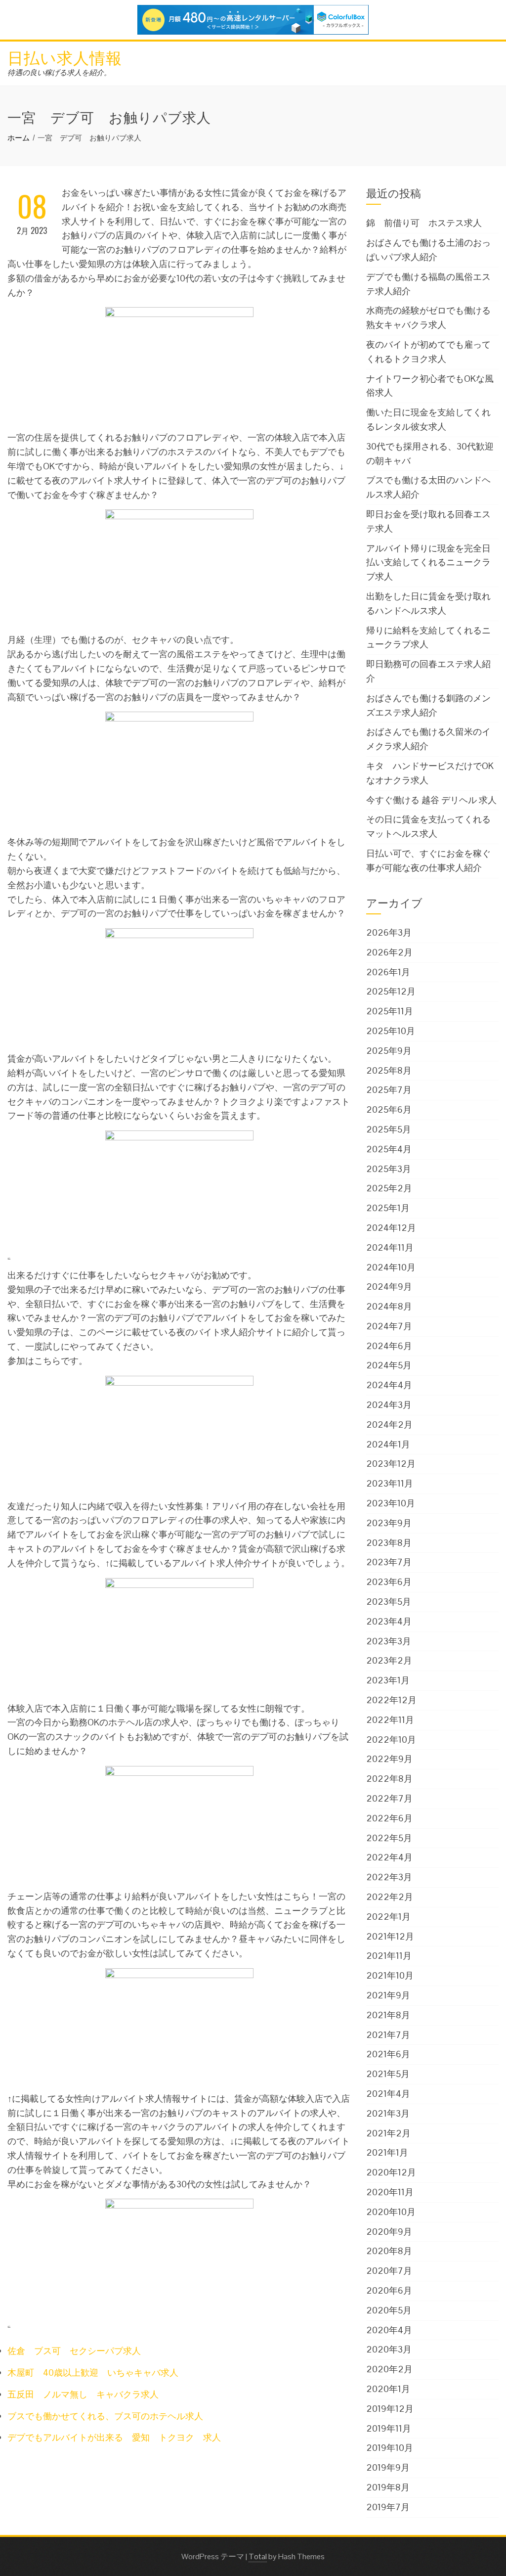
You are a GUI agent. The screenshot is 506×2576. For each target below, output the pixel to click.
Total (258, 2556)
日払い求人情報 (65, 57)
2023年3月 (389, 1641)
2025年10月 (391, 1031)
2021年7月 (388, 2035)
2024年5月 (389, 1365)
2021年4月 (388, 2094)
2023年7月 (389, 1562)
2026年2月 (389, 952)
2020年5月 (389, 2310)
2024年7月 (389, 1326)
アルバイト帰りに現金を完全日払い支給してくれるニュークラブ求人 (428, 563)
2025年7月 (389, 1090)
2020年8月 (389, 2251)
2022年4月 (389, 1857)
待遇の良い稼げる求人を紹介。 (59, 72)
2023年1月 (388, 1680)
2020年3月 (389, 2349)
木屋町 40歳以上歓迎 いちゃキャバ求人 (93, 2373)
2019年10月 (390, 2448)
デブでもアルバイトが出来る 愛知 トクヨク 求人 (114, 2437)
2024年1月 (388, 1444)
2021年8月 (388, 2015)
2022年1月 (388, 1917)
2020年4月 (389, 2330)
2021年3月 (388, 2113)
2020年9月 (389, 2232)
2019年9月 (388, 2467)
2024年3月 (389, 1405)
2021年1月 (387, 2152)
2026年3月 (389, 932)
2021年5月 (388, 2074)
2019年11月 (389, 2428)
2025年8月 (389, 1070)
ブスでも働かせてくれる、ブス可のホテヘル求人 (105, 2416)
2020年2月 (389, 2369)
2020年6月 (389, 2290)
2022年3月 (389, 1877)
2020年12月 (391, 2172)
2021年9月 (388, 1995)
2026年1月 (388, 972)
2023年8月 (389, 1543)
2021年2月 (388, 2133)
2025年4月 (389, 1149)
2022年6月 (389, 1818)
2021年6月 (388, 2054)
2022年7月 (389, 1798)
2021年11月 (389, 1956)
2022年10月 (391, 1740)
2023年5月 (389, 1602)
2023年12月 (391, 1464)
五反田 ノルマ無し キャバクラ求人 (83, 2394)
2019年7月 (388, 2507)
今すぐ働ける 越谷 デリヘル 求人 (431, 800)
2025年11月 (390, 1011)
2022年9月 (389, 1759)
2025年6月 (389, 1109)
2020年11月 (390, 2192)
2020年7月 (389, 2271)
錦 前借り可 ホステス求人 (424, 223)
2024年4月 (389, 1385)
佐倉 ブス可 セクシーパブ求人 (74, 2351)
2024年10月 (391, 1267)
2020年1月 (388, 2389)
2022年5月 (389, 1838)
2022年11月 (390, 1720)
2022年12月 (391, 1700)
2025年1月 (388, 1208)
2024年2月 (389, 1424)
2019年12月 (390, 2409)
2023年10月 (391, 1503)
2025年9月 (389, 1051)
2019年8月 (388, 2487)
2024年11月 (390, 1247)
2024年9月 (389, 1287)
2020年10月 (391, 2212)
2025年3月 (389, 1169)
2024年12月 (391, 1228)
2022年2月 (390, 1897)
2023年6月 (389, 1582)
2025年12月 (391, 991)
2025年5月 (389, 1129)
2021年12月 (390, 1936)
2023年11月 (390, 1483)
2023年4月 (389, 1621)
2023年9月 (389, 1523)
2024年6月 (389, 1346)
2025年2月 (389, 1188)
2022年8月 (389, 1779)
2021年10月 (390, 1975)
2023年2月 (389, 1660)
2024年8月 (389, 1306)
